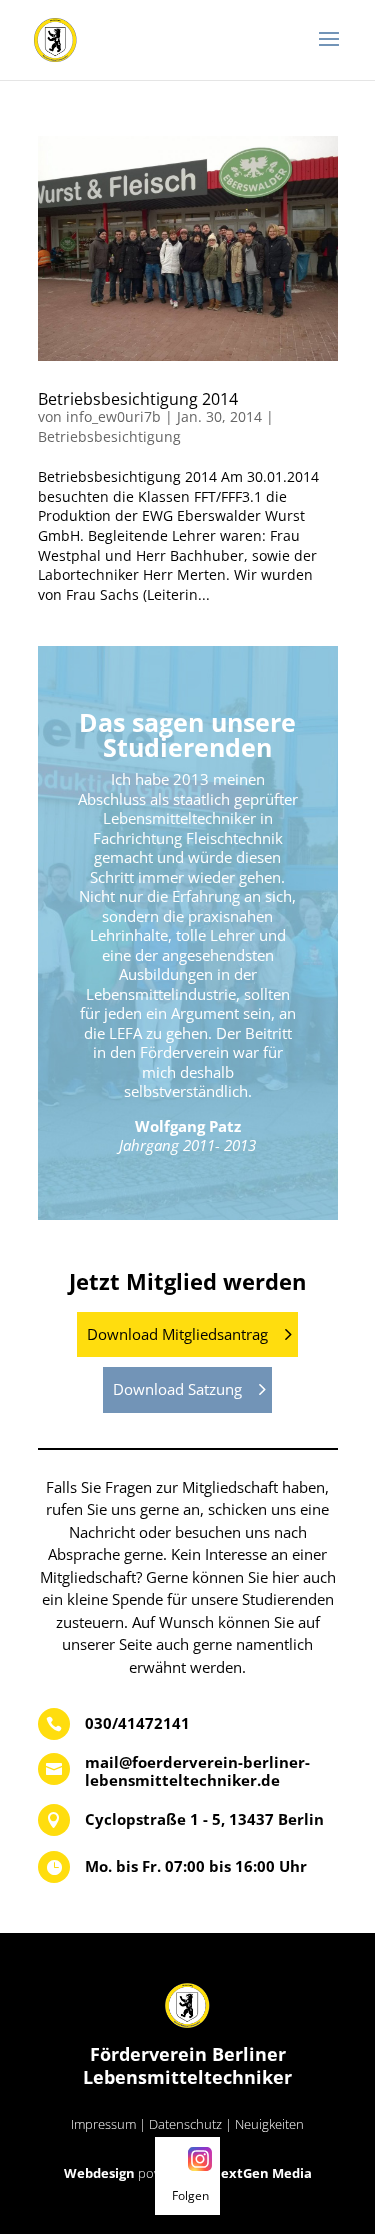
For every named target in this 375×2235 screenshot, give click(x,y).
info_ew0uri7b (113, 416)
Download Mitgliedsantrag (177, 1334)
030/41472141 (137, 1723)
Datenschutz (185, 2124)
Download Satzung (177, 1389)
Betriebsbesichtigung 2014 (138, 399)
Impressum (103, 2124)
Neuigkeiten (269, 2124)
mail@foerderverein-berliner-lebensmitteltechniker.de (197, 1771)
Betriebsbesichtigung (109, 436)
